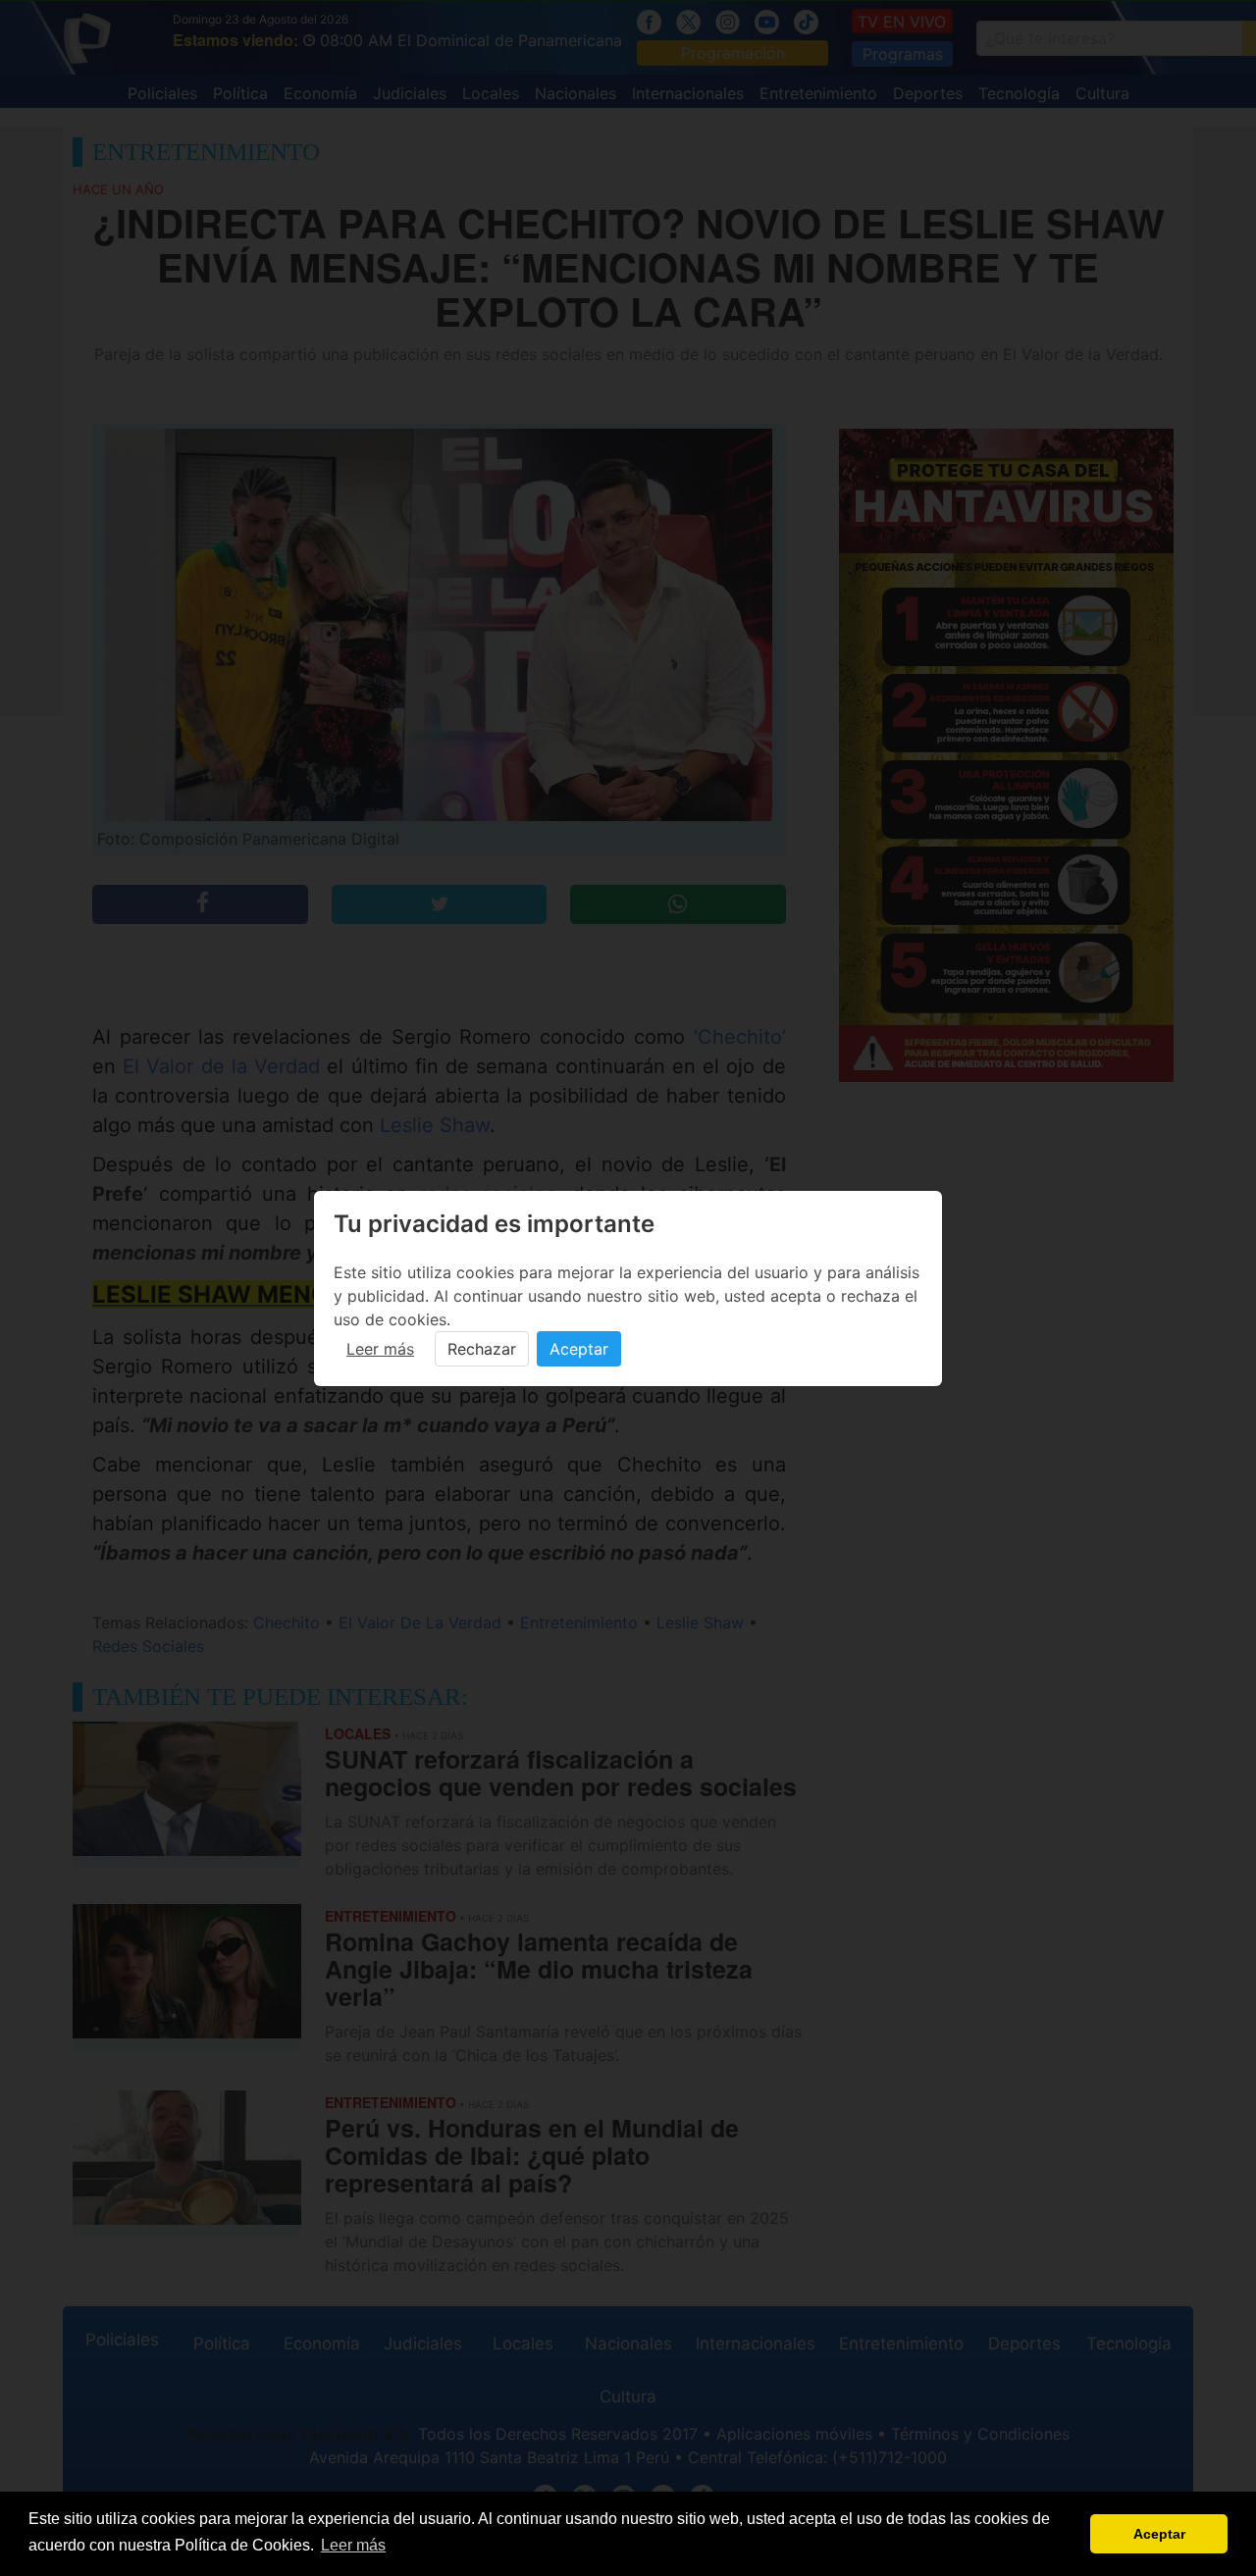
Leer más (380, 1349)
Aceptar (579, 1349)
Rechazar (482, 1349)
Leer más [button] (353, 2545)
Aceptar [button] (1159, 2534)
